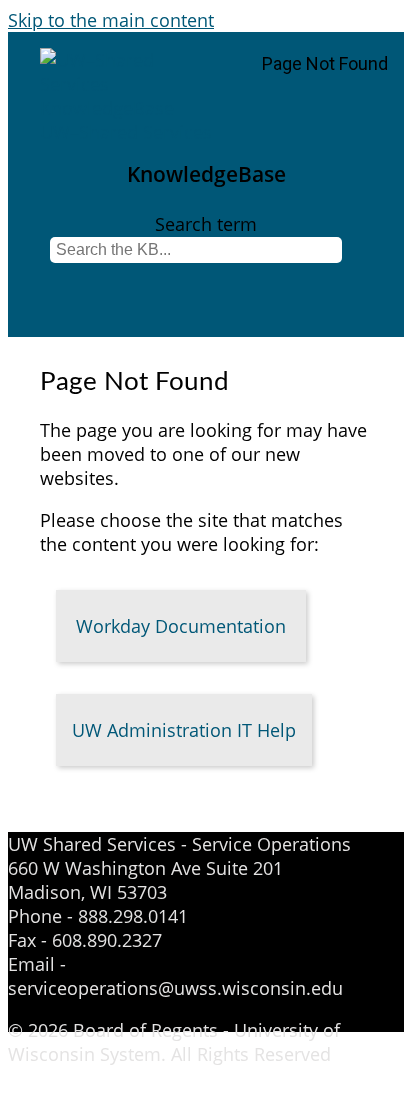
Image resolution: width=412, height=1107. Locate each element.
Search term (206, 224)
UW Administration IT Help (184, 730)
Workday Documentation (181, 626)
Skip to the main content (111, 20)
